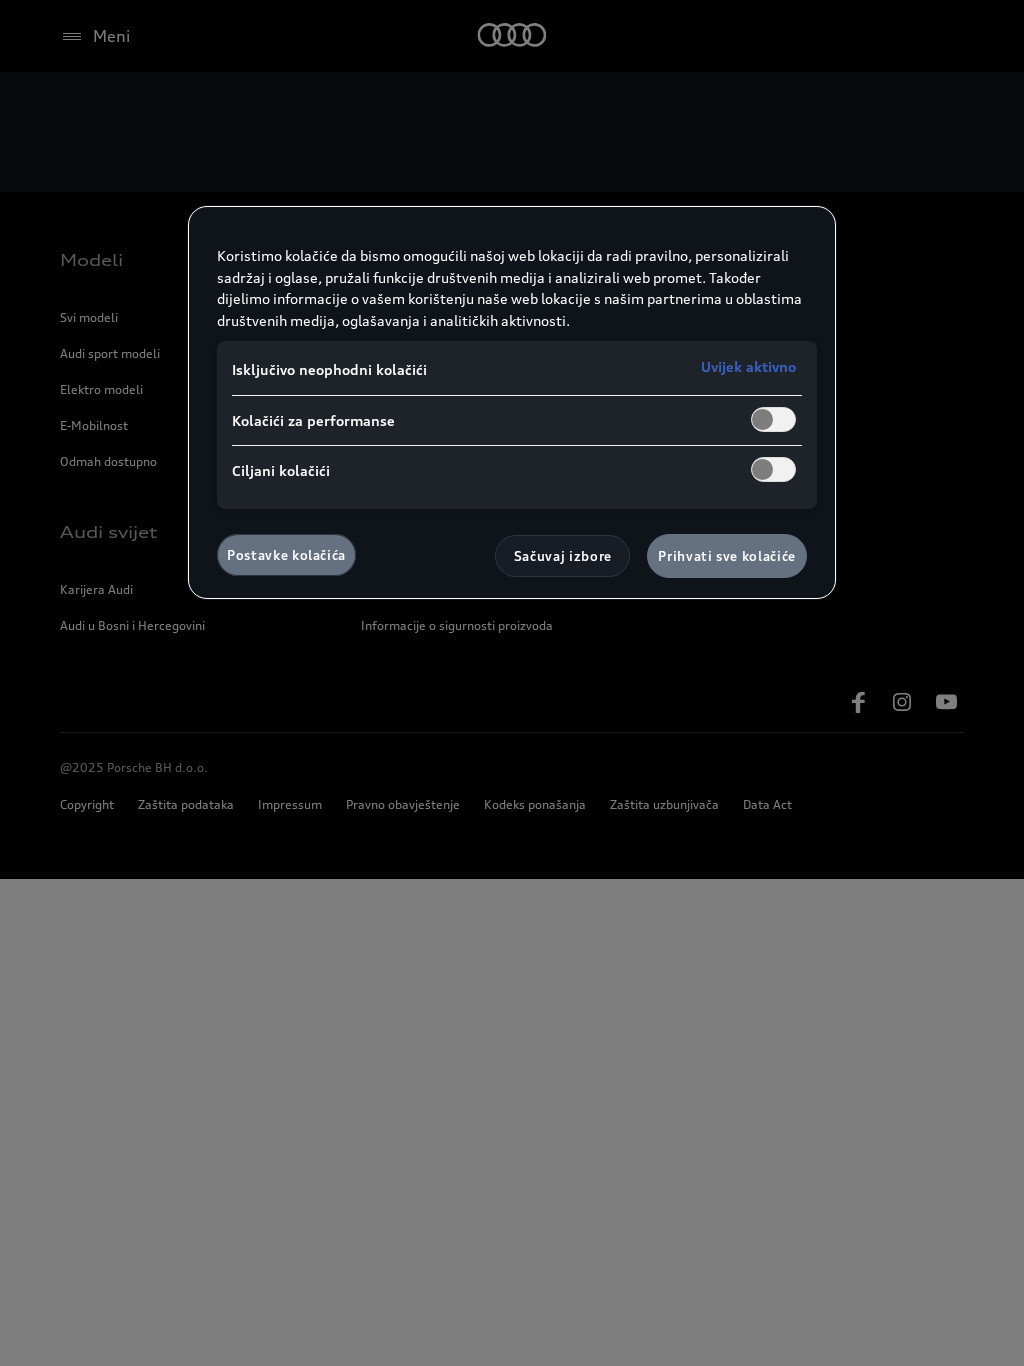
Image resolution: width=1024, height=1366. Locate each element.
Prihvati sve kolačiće (727, 556)
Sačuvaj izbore (563, 556)
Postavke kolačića (286, 555)
